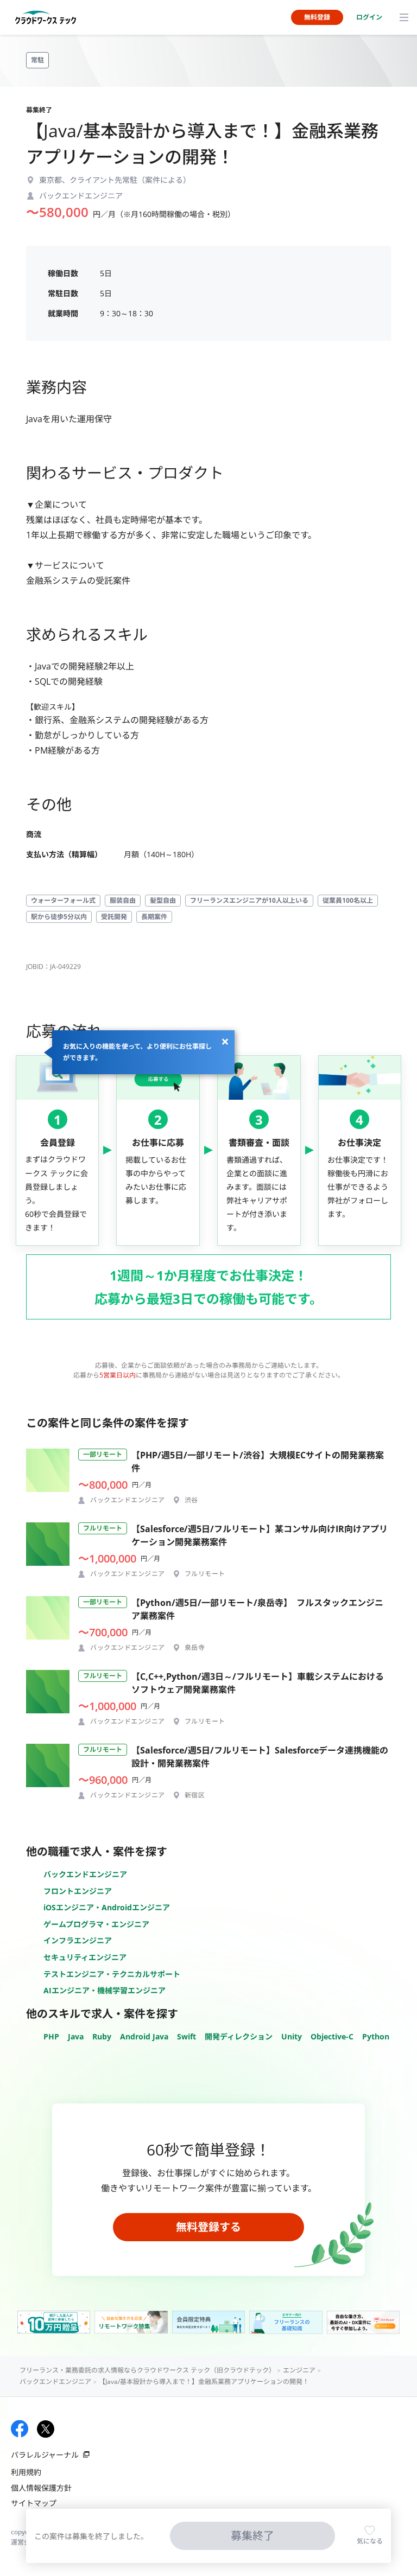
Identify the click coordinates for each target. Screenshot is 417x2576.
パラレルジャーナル (45, 2455)
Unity (292, 2036)
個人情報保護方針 (41, 2488)
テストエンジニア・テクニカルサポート (112, 1974)
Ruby (102, 2036)
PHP (51, 2036)
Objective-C (332, 2036)
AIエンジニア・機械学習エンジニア (105, 1990)
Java (76, 2036)
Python (376, 2036)
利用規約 (26, 2472)
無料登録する (208, 2227)
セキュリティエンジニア (85, 1957)
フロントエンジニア (78, 1891)
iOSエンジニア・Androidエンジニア (107, 1907)
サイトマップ (34, 2503)
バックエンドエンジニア (85, 1874)
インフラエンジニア (78, 1940)
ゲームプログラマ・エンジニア (96, 1924)
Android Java (144, 2036)
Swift (187, 2036)
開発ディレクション (239, 2036)
